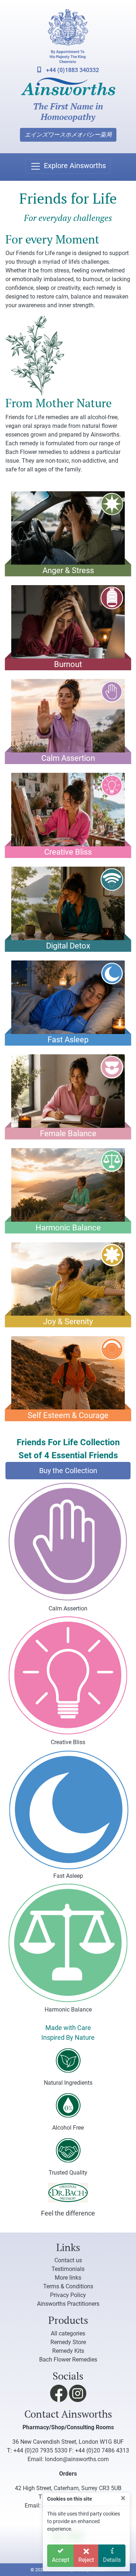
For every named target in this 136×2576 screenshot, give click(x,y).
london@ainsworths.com (77, 2459)
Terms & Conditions (68, 2286)
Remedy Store (68, 2342)
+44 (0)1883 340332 (72, 70)
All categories (68, 2333)
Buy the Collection (68, 1471)
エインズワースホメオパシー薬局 (68, 135)
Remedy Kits (68, 2351)
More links (68, 2278)
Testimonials (68, 2269)
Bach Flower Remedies (68, 2360)
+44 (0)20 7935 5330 (40, 2450)
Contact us (68, 2260)
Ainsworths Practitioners (68, 2304)
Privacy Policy (68, 2295)
